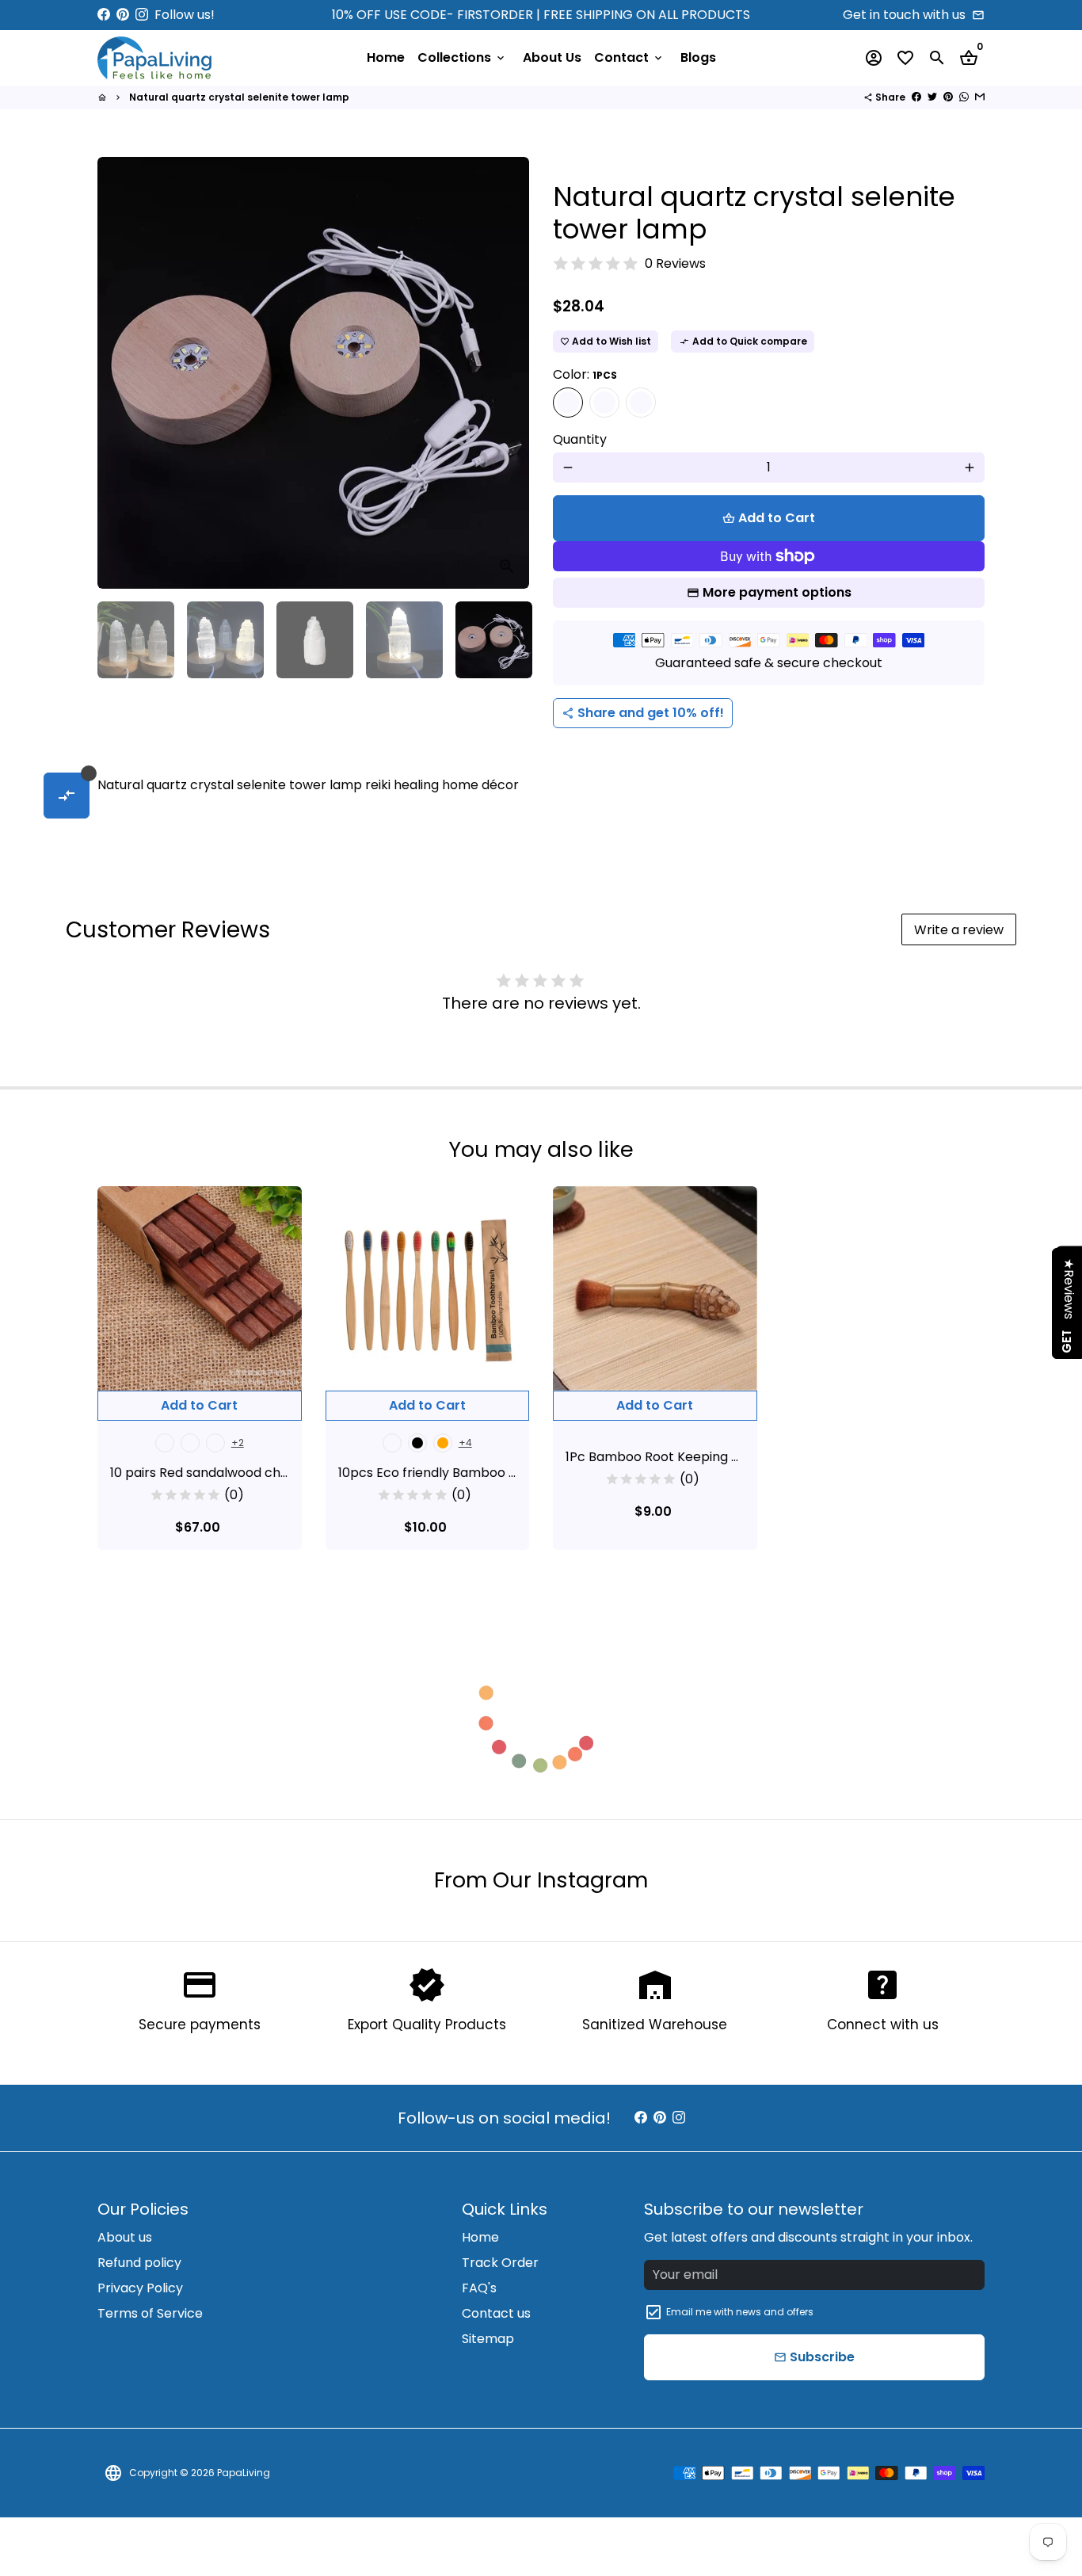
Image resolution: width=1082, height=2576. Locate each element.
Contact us (496, 2313)
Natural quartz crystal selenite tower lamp (239, 97)
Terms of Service (150, 2313)
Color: (585, 374)
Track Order (500, 2263)
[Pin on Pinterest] (948, 97)
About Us (552, 57)
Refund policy (139, 2263)
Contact (629, 57)
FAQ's (479, 2288)
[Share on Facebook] (916, 97)
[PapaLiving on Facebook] (104, 15)
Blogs (698, 57)
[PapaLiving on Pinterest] (123, 15)
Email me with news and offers (740, 2312)
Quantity (580, 439)
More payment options (777, 592)
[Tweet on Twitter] (932, 97)
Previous (119, 373)
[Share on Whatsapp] (964, 97)
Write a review (959, 930)
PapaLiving (244, 2473)
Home (386, 57)
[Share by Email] (980, 97)
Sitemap (488, 2339)
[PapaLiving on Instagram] (142, 15)
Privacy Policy (140, 2288)
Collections (462, 57)
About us (125, 2237)
